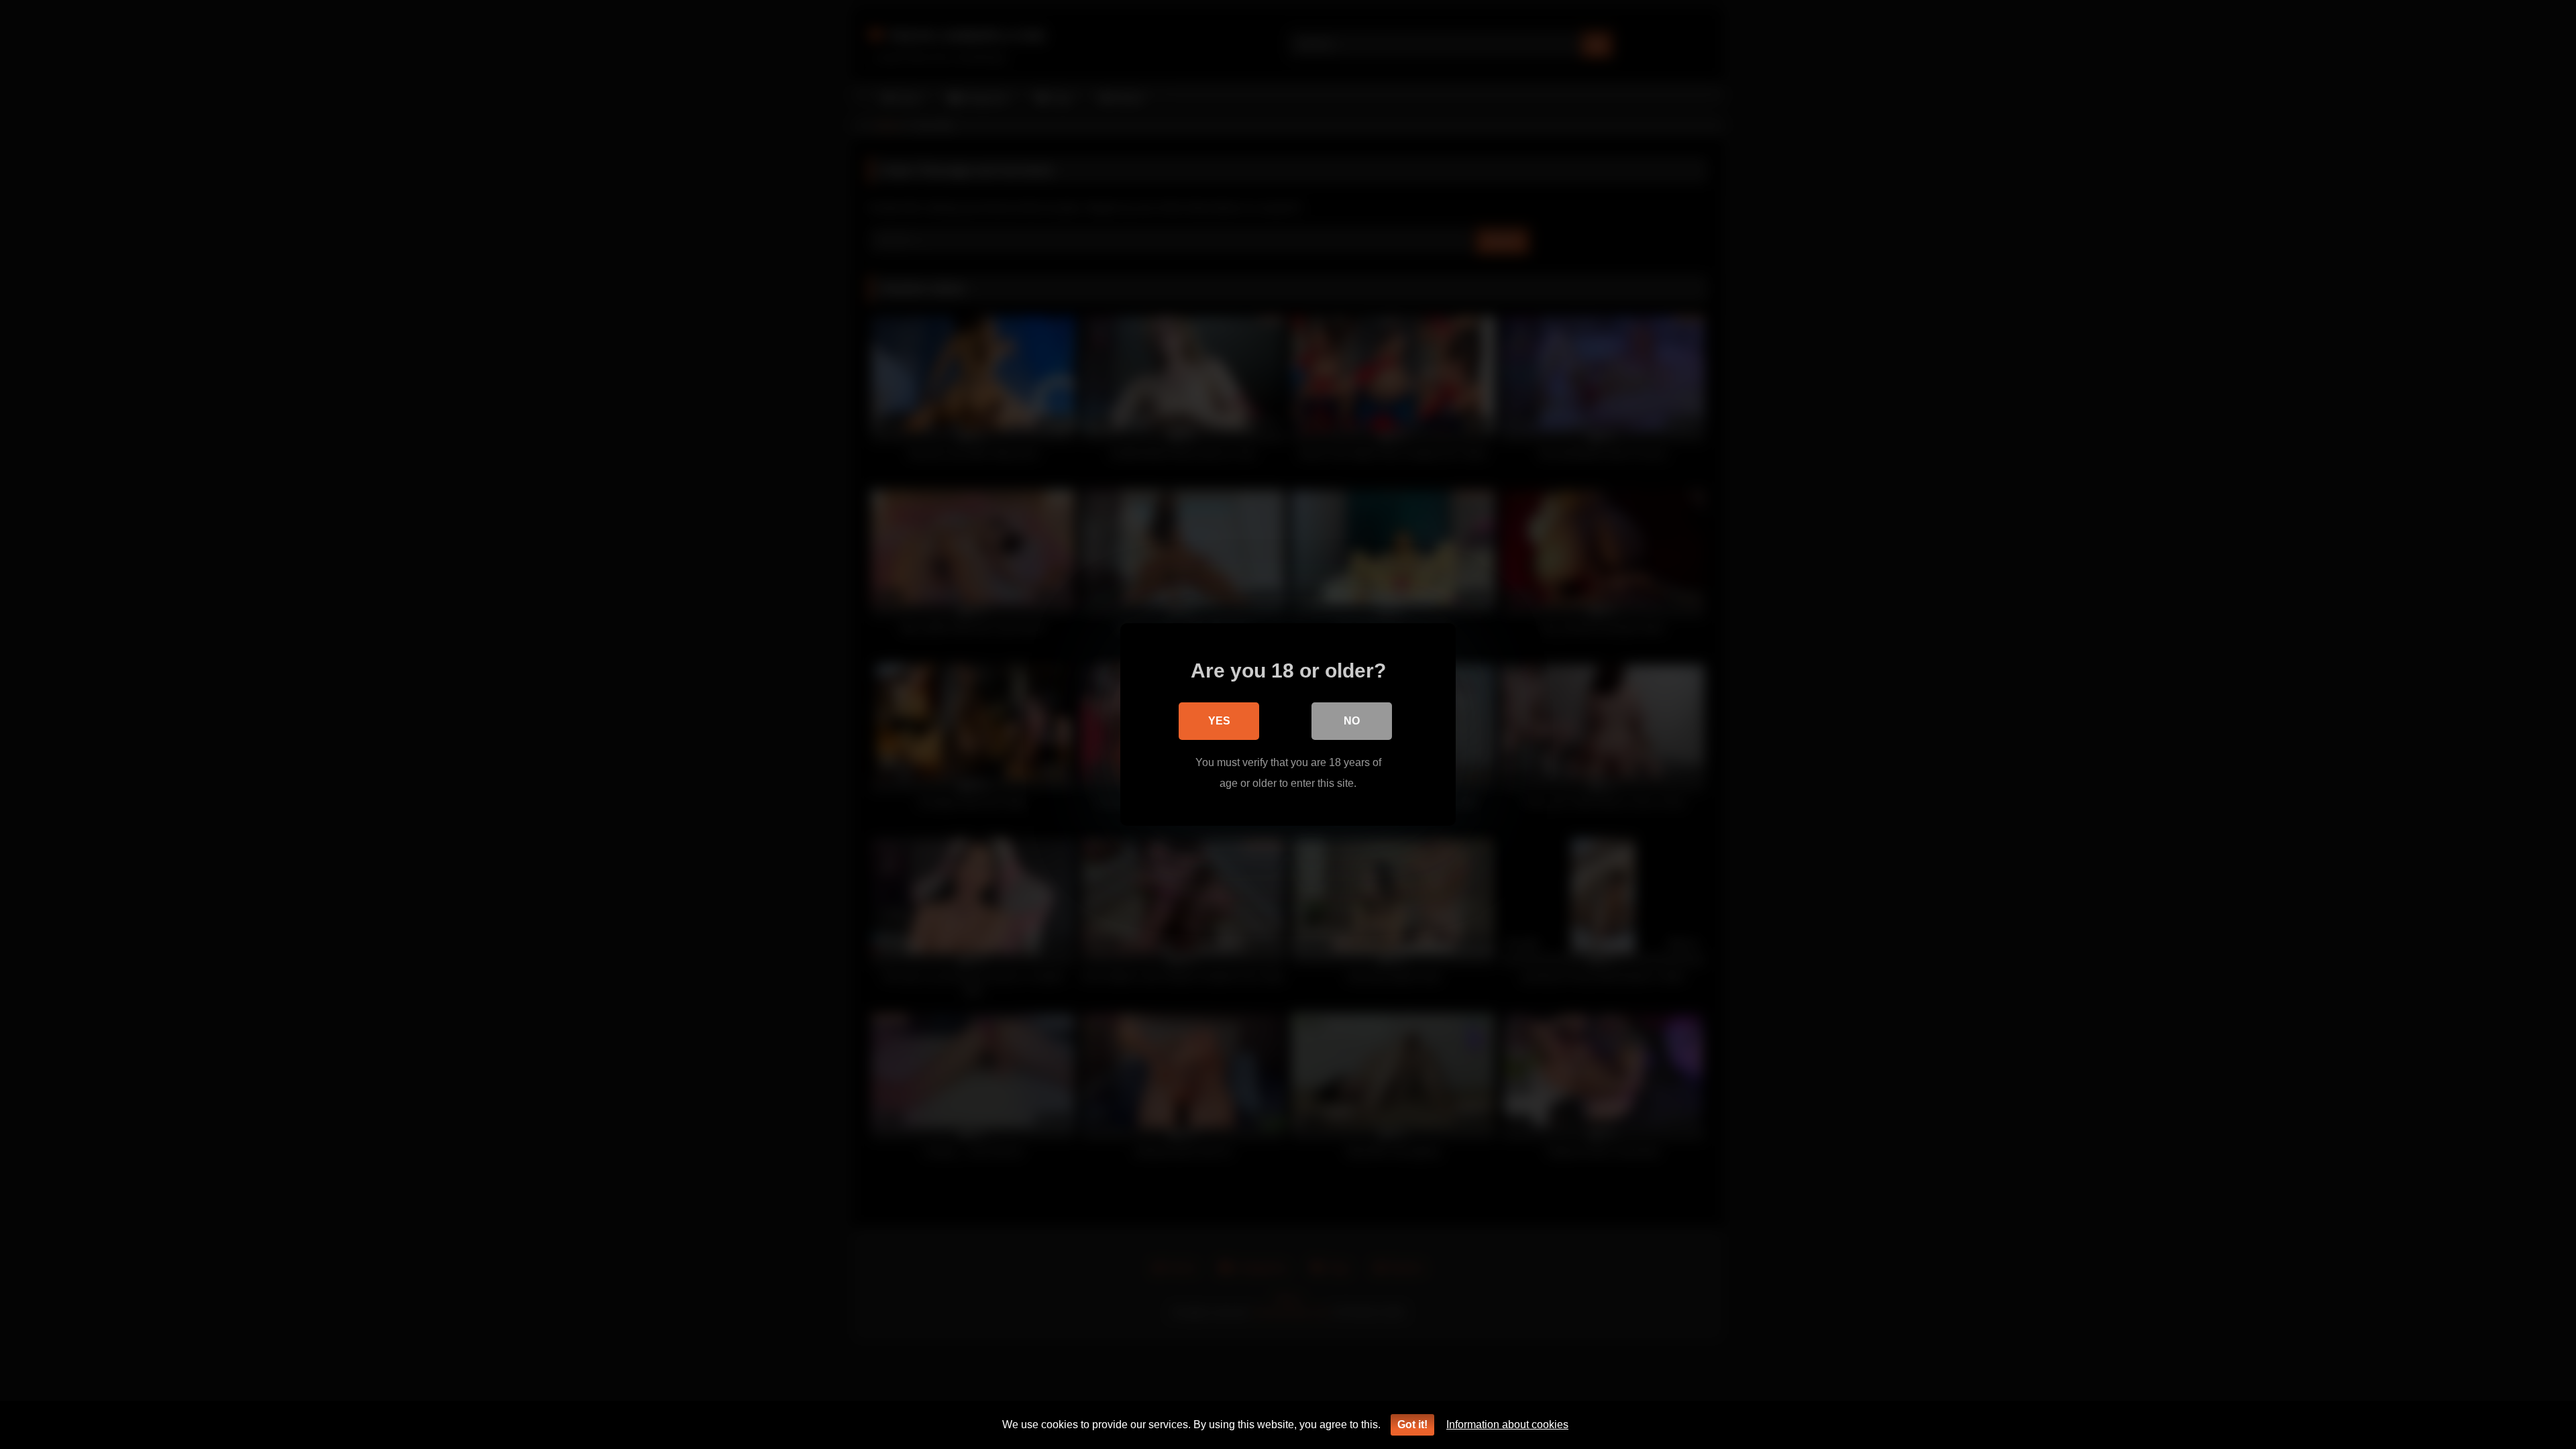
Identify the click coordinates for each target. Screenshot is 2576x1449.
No (1352, 721)
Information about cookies (1507, 1425)
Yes (1219, 721)
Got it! (1412, 1425)
